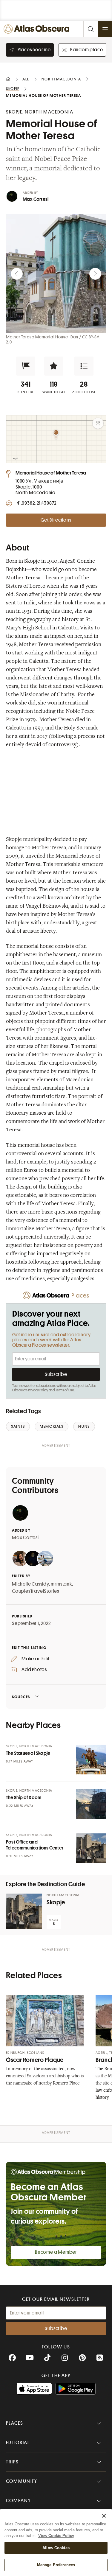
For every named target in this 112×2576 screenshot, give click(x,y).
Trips (12, 2462)
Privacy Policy (38, 1390)
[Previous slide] (17, 274)
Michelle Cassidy (30, 1584)
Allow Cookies (56, 2548)
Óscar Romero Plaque (35, 2060)
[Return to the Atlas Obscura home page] (38, 29)
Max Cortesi (36, 199)
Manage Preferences (56, 2565)
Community (22, 2481)
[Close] (104, 2516)
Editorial (18, 2443)
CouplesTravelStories (36, 1591)
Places (15, 2423)
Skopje (56, 1902)
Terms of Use (65, 1390)
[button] (26, 366)
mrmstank (61, 1584)
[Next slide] (95, 274)
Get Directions (56, 520)
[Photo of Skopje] (24, 1911)
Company (18, 2501)
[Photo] (91, 1760)
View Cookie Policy (56, 2536)
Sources (21, 1697)
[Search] (90, 29)
